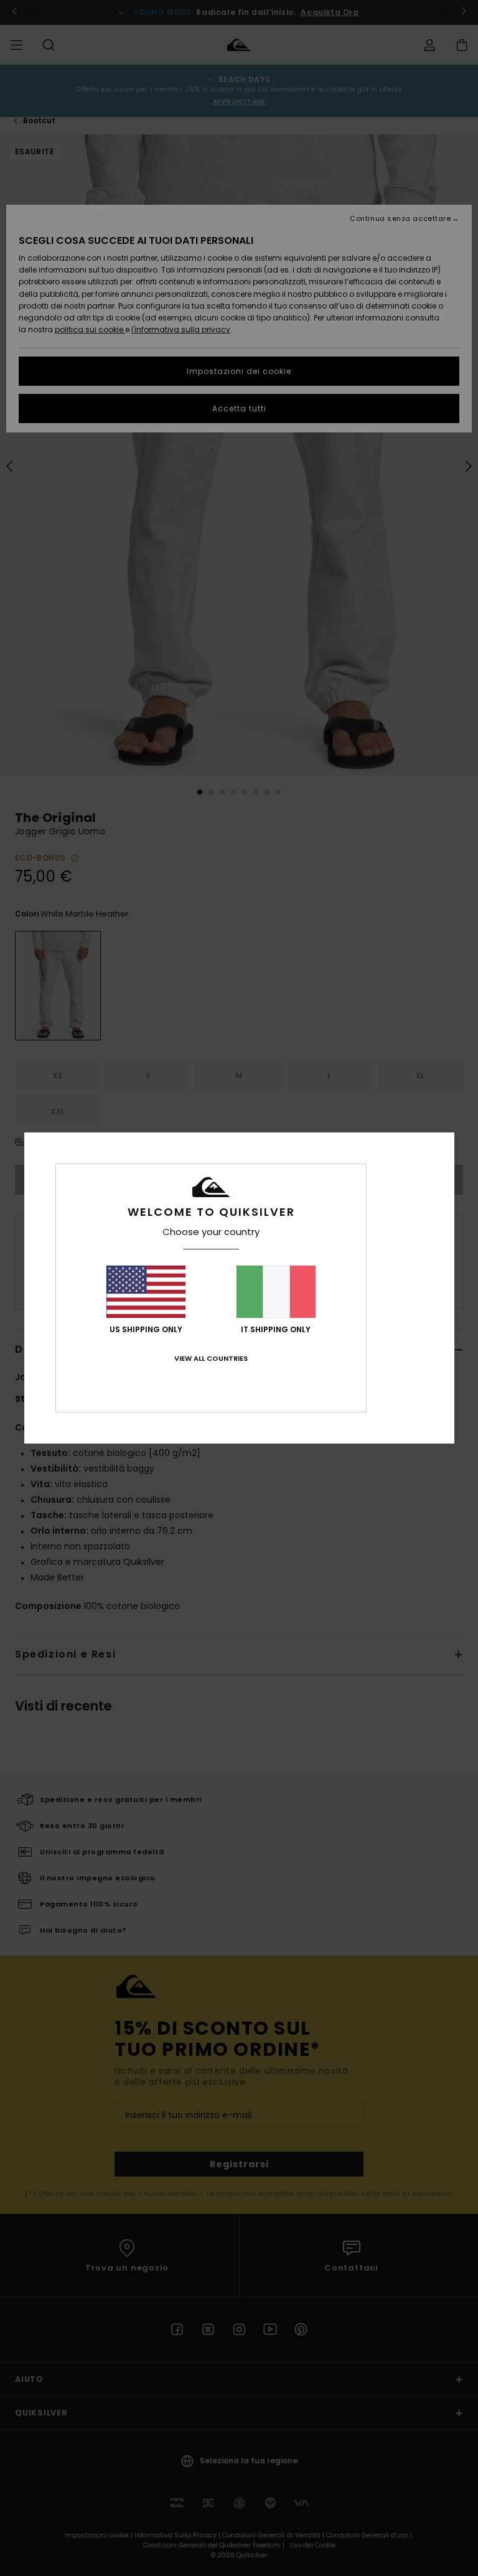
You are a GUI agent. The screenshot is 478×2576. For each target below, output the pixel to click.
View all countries (211, 1358)
